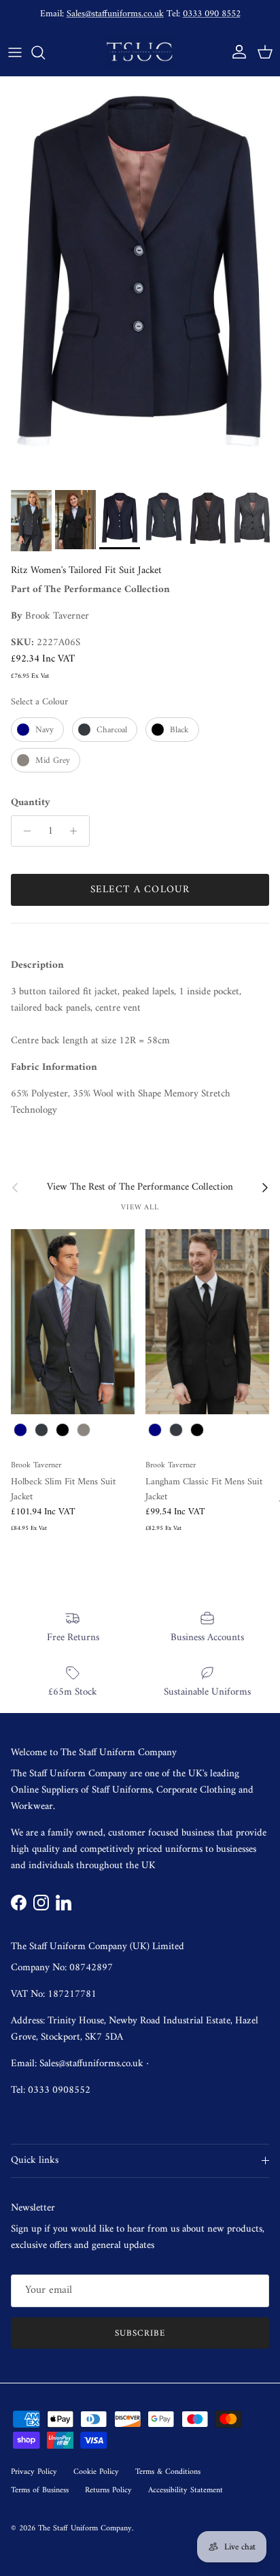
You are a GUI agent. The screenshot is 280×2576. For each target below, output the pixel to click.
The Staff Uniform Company (85, 2529)
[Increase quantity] (77, 831)
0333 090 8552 (212, 14)
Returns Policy (108, 2491)
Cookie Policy (96, 2472)
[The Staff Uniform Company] (140, 52)
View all (140, 1207)
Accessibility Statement (186, 2491)
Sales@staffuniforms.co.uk (115, 14)
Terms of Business (40, 2491)
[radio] (37, 730)
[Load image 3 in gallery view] (140, 280)
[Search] (45, 52)
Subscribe (140, 2333)
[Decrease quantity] (23, 831)
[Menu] (15, 52)
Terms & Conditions (168, 2472)
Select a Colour (39, 702)
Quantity (31, 803)
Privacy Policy (34, 2472)
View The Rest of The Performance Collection (140, 1188)
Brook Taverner (57, 616)
